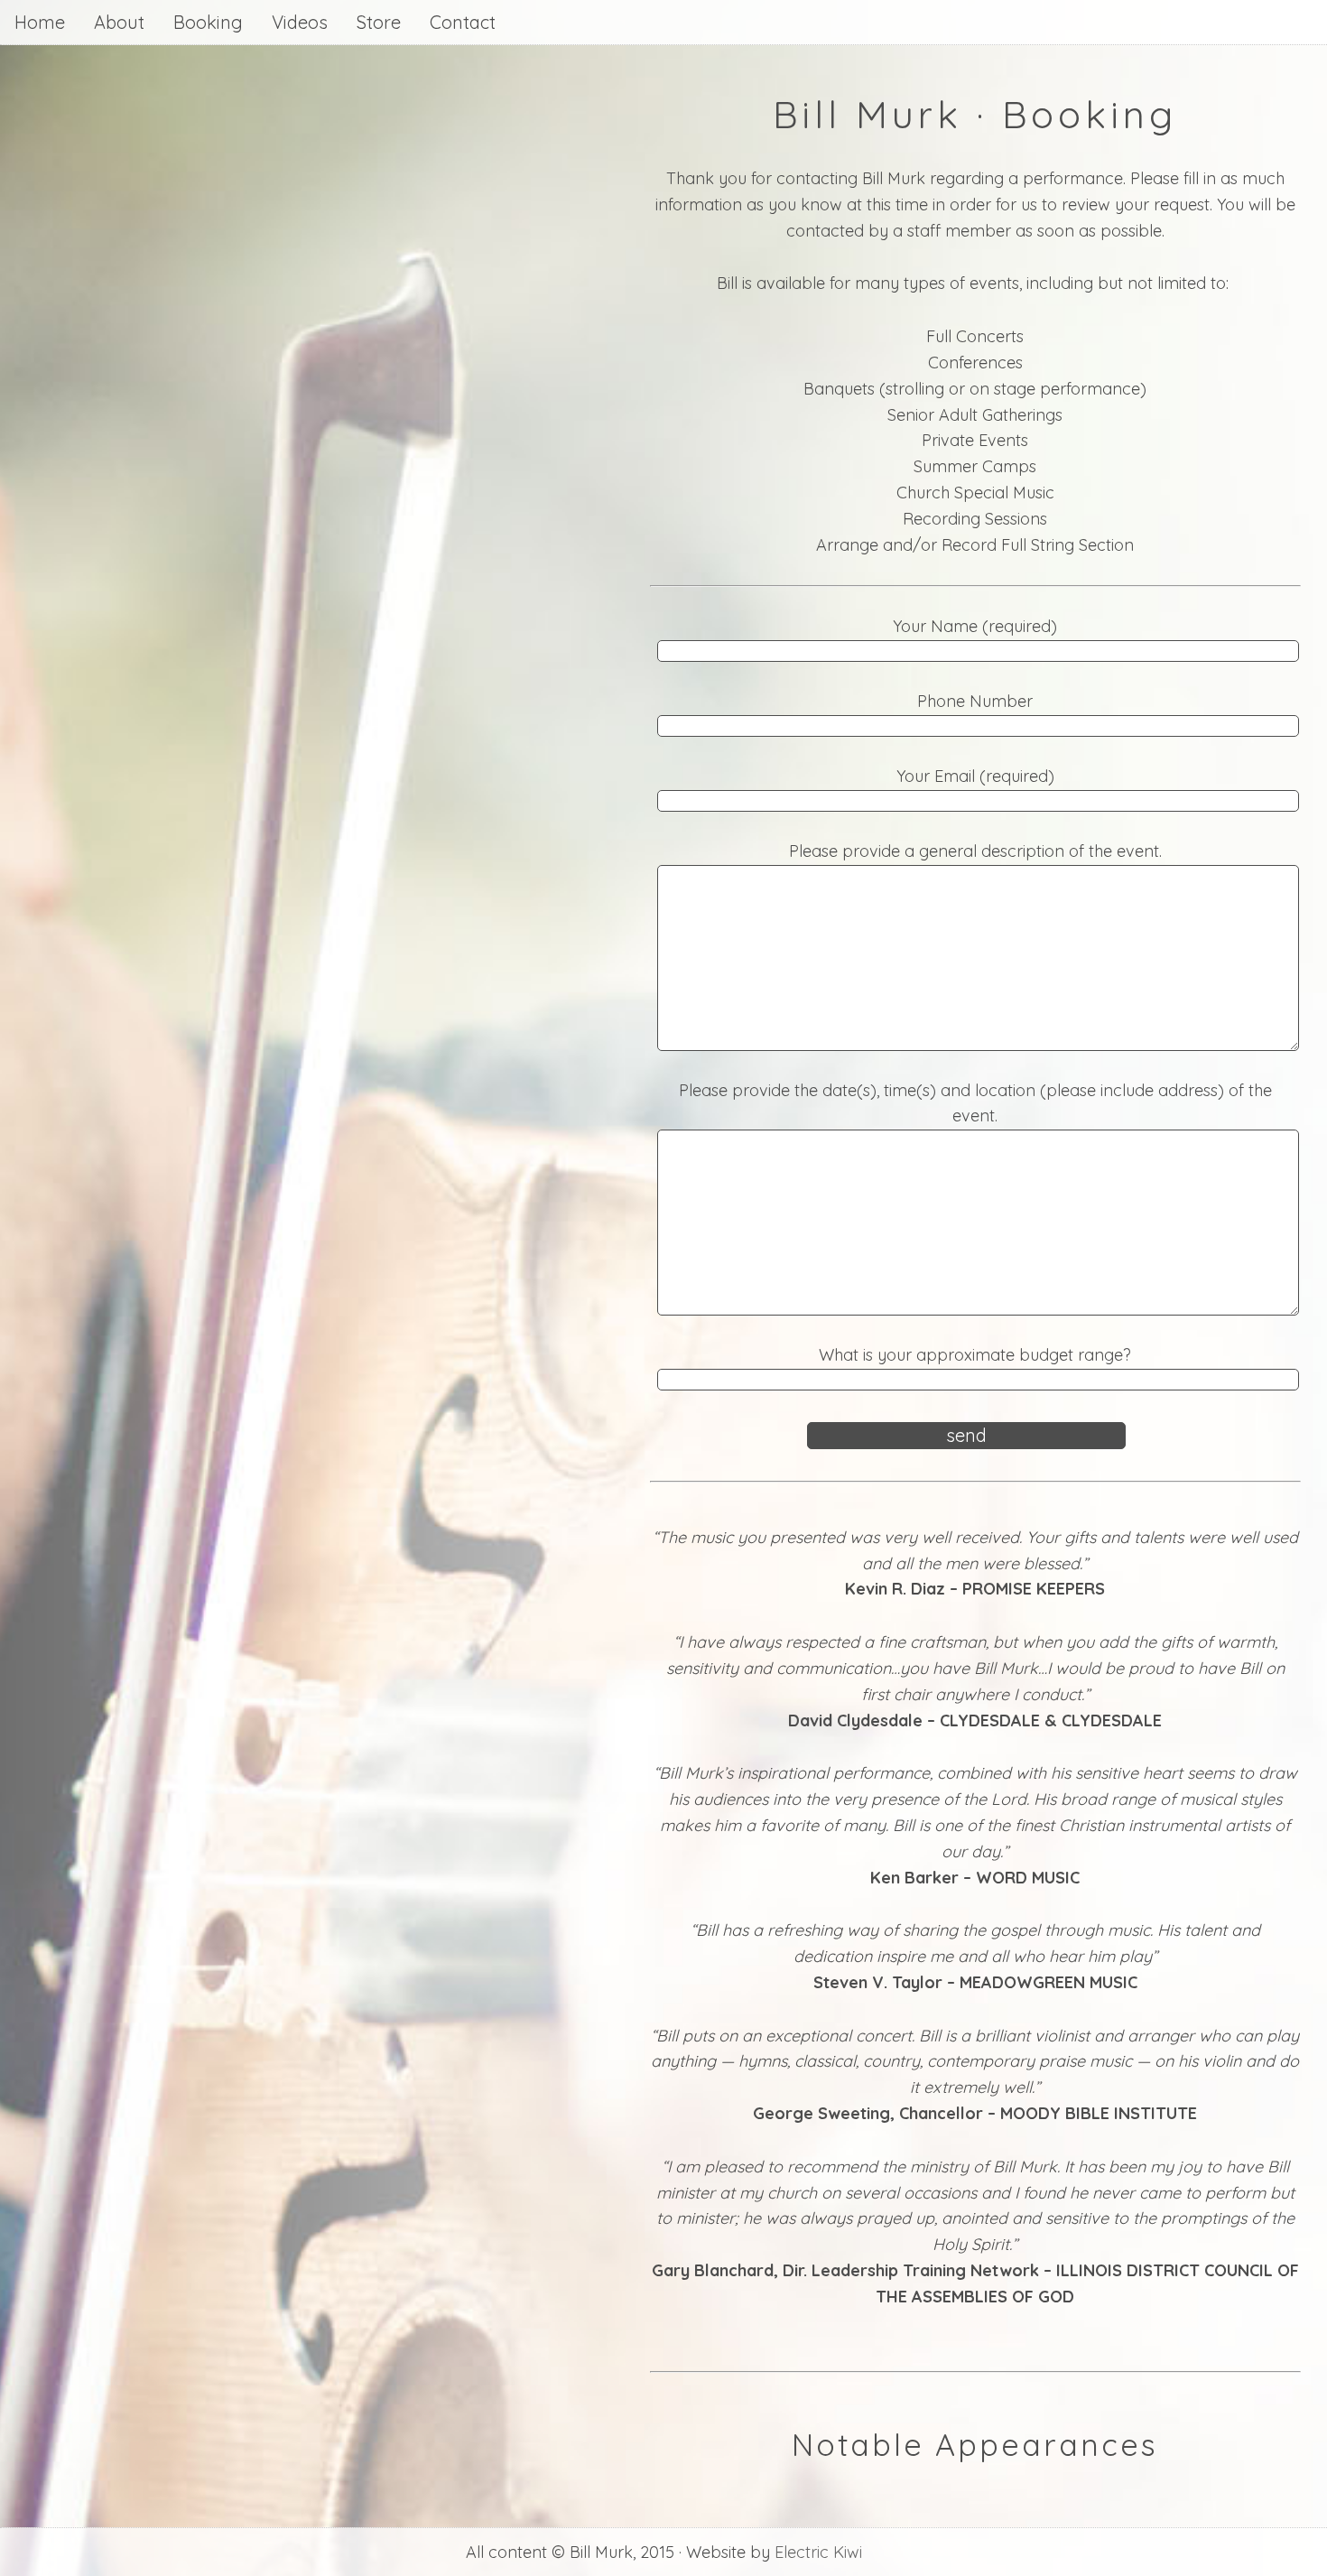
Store (379, 22)
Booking (208, 22)
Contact (463, 22)
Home (40, 22)
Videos (300, 22)
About (119, 22)
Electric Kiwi (818, 2552)
